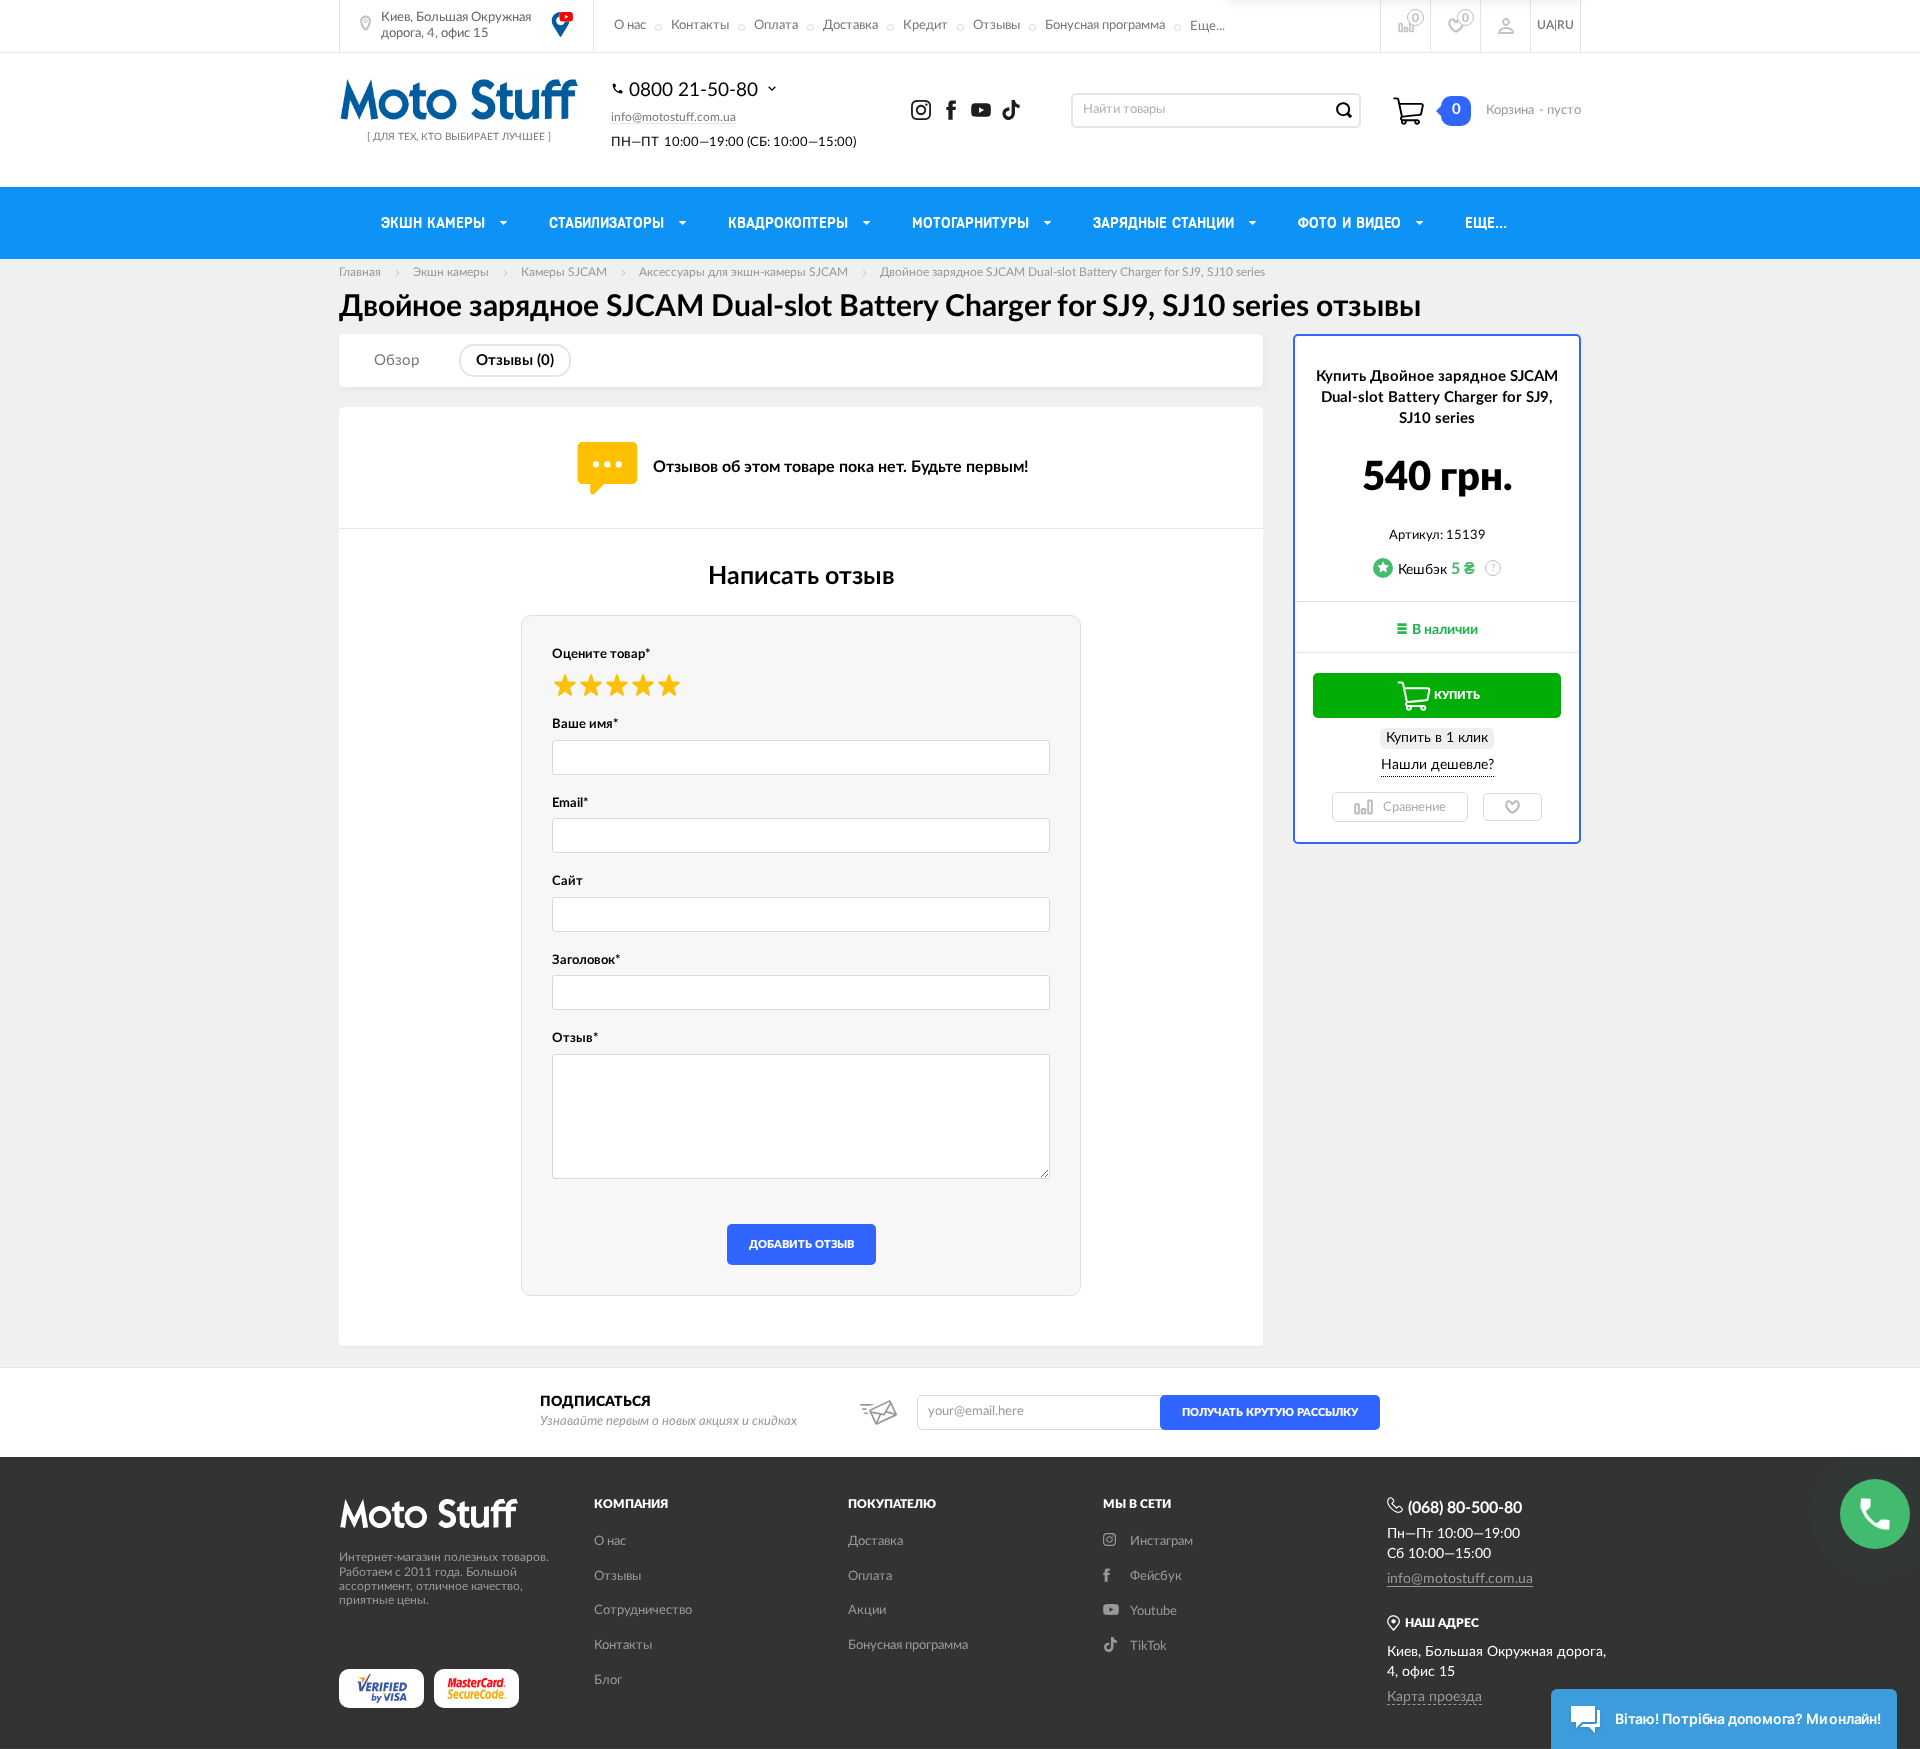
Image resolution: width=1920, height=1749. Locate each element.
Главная (360, 272)
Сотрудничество (643, 1610)
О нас (630, 25)
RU (1565, 25)
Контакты (700, 25)
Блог (608, 1680)
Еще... (1207, 26)
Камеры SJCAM (564, 272)
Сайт (567, 881)
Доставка (850, 25)
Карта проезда (1434, 1697)
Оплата (776, 25)
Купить (1457, 695)
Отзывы (996, 25)
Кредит (925, 25)
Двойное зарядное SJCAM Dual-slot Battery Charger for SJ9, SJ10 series (1072, 272)
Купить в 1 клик (1437, 738)
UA (1545, 25)
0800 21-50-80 (696, 90)
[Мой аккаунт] (1506, 26)
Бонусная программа (1105, 25)
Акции (867, 1610)
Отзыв (575, 1038)
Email (570, 803)
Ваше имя (585, 724)
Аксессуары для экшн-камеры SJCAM (743, 272)
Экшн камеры (451, 272)
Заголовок (586, 960)
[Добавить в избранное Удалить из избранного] (1512, 807)
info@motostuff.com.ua (673, 117)
